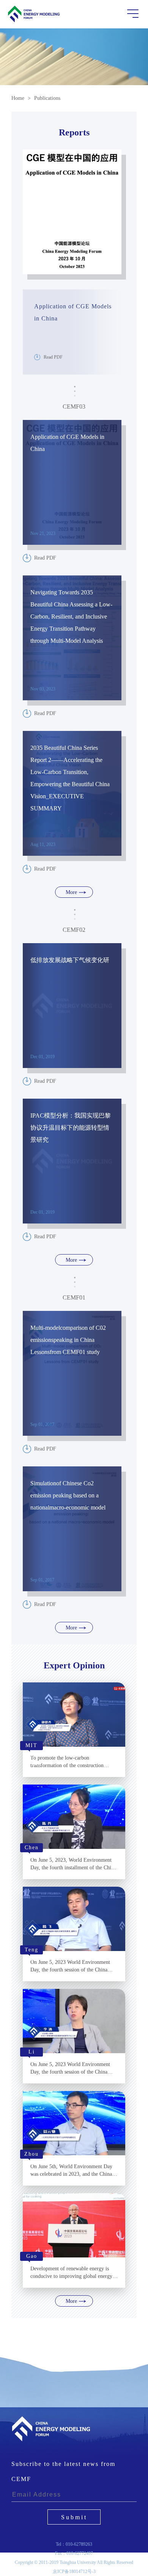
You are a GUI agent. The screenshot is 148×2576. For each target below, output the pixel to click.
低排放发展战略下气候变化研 (70, 960)
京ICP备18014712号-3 (74, 2571)
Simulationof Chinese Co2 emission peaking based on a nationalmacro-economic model (68, 1495)
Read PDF (53, 357)
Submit (74, 2517)
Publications (47, 98)
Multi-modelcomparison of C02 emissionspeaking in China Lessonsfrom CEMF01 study (68, 1340)
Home (18, 98)
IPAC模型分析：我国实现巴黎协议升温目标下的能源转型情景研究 (71, 1128)
